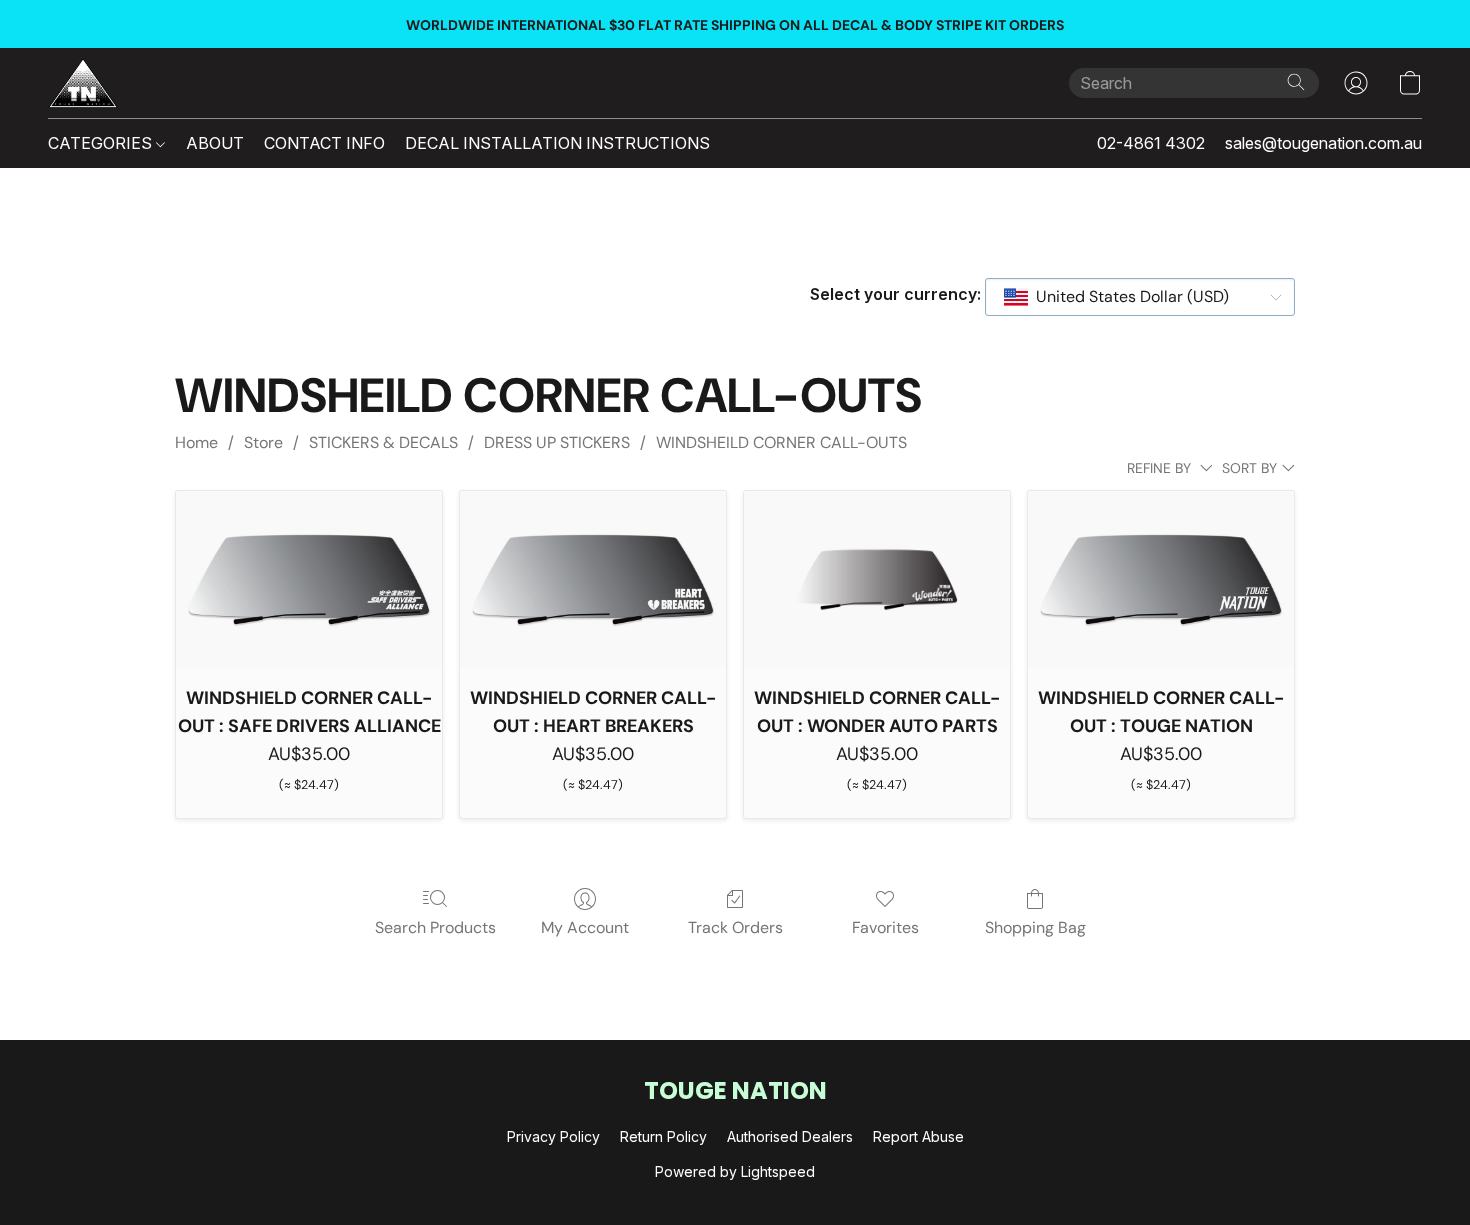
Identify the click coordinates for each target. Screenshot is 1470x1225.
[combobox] (1140, 297)
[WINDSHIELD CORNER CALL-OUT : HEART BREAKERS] (593, 579)
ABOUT (215, 143)
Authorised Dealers (790, 1136)
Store (263, 442)
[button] (83, 83)
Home (196, 442)
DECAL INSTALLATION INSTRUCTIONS (557, 143)
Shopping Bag (1035, 927)
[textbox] (1126, 297)
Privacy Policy (553, 1136)
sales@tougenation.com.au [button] (1323, 143)
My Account (585, 927)
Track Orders (735, 927)
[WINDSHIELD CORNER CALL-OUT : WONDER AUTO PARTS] (877, 579)
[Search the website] (1296, 82)
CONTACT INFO (324, 143)
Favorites (885, 927)
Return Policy (663, 1136)
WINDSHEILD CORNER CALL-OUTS (781, 442)
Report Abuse (918, 1136)
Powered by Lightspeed (735, 1171)
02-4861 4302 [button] (1151, 143)
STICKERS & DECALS (383, 442)
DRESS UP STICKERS (557, 442)
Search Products (435, 927)
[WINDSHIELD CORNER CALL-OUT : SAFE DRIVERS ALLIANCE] (309, 579)
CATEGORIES (102, 143)
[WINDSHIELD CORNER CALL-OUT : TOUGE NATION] (1161, 579)
